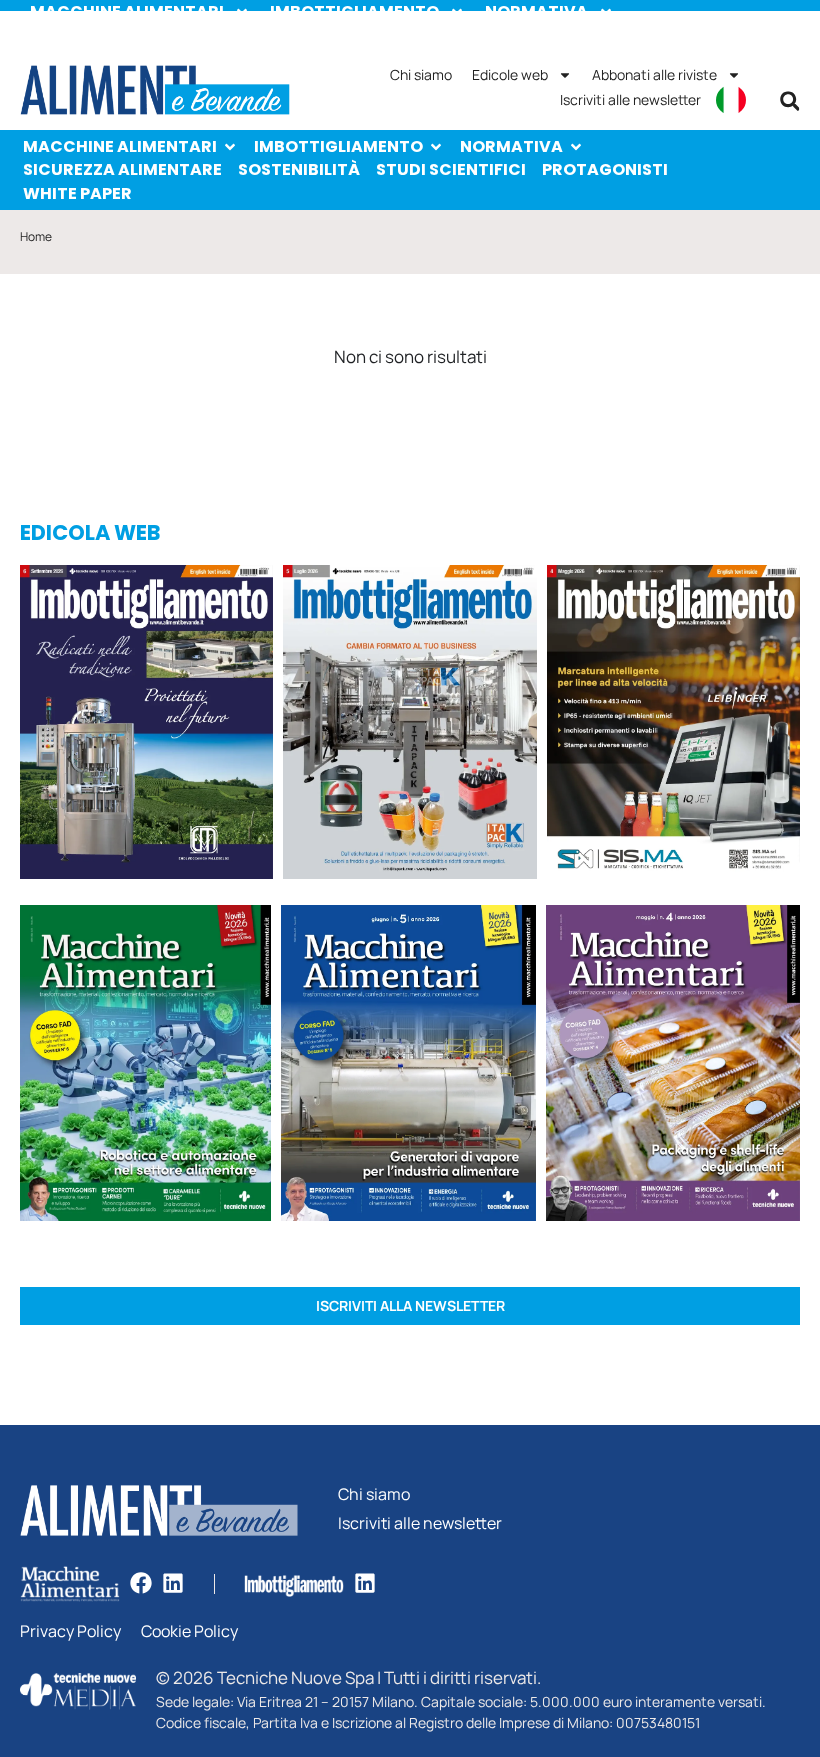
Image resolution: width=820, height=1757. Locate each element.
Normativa (511, 146)
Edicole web (510, 74)
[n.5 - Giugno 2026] (408, 1066)
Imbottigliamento (338, 146)
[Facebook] (141, 1583)
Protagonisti (605, 169)
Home (36, 236)
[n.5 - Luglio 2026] (409, 725)
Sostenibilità (299, 169)
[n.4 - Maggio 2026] (673, 725)
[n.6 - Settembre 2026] (146, 725)
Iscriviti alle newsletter (630, 99)
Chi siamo (421, 74)
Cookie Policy (189, 1631)
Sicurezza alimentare (122, 169)
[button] (790, 101)
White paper (77, 193)
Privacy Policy (70, 1631)
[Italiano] (731, 100)
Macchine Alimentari (120, 146)
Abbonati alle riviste (654, 74)
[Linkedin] (173, 1583)
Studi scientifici (451, 169)
